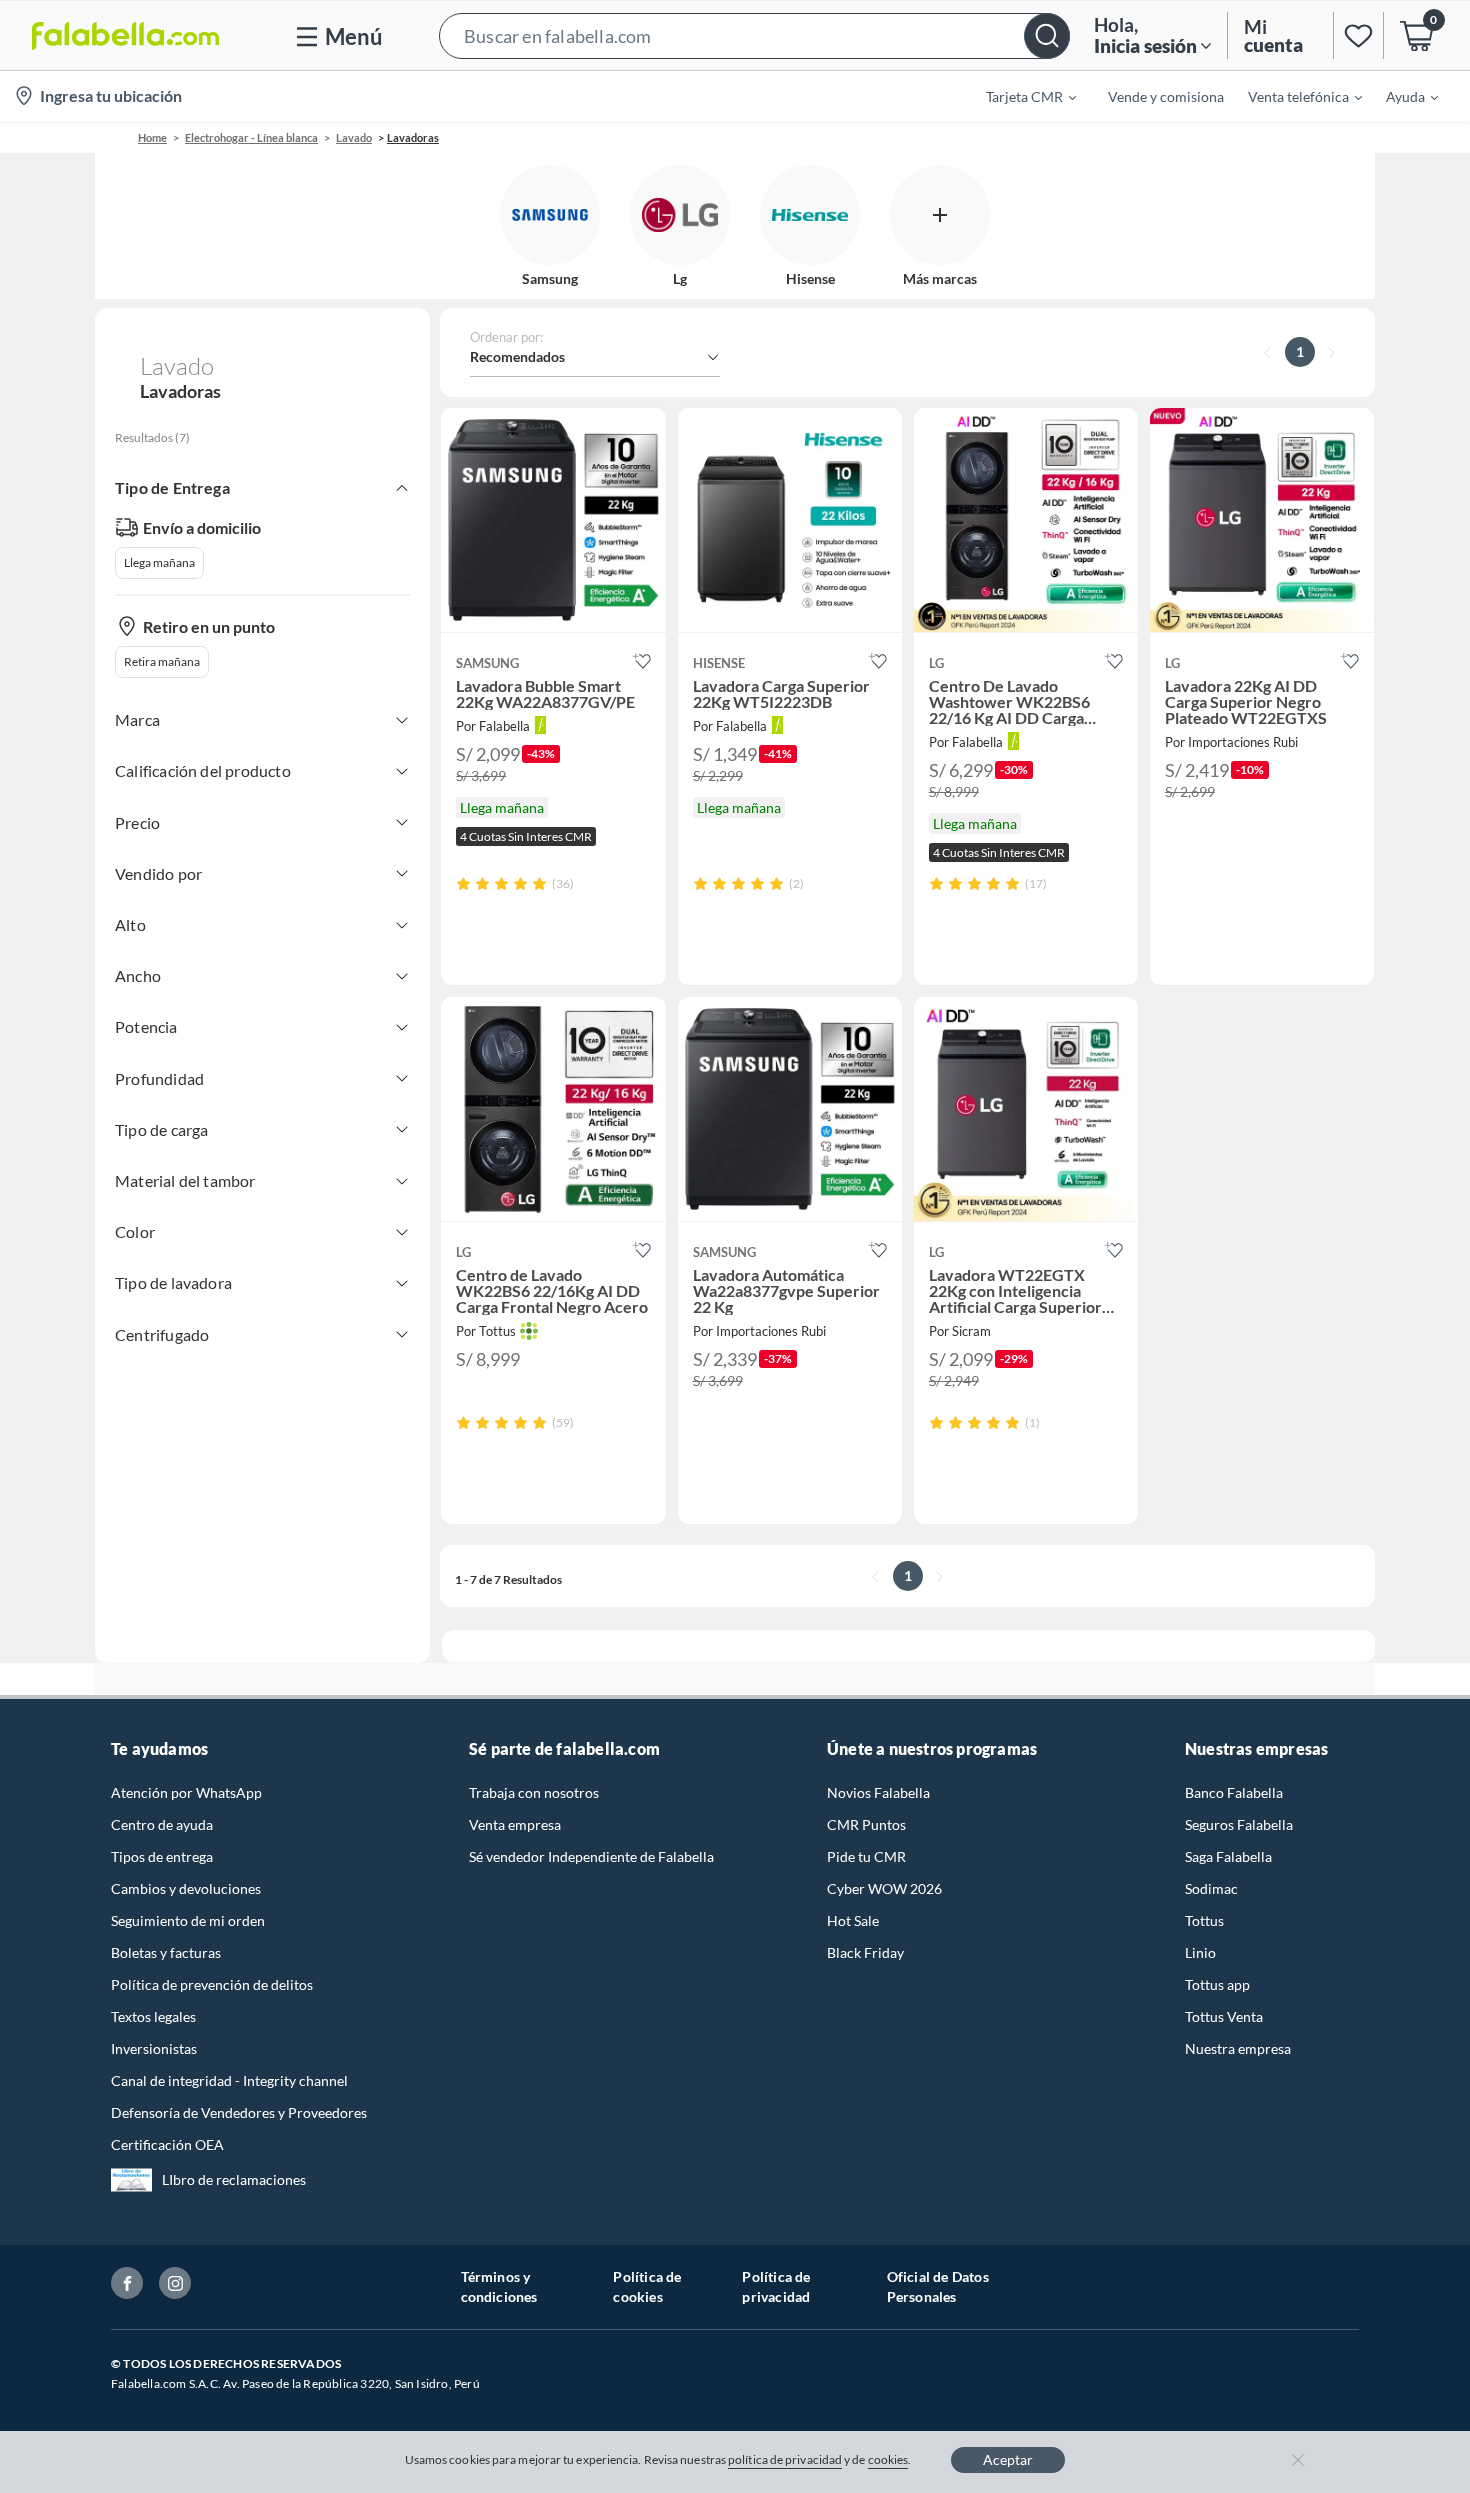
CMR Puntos (866, 1824)
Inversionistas (154, 2048)
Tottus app (1217, 1984)
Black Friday (865, 1952)
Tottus (1204, 1920)
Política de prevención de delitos (212, 1984)
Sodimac (1211, 1888)
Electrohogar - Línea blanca (251, 137)
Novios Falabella (878, 1792)
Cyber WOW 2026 (884, 1888)
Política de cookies (647, 2286)
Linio (1200, 1952)
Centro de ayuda (162, 1824)
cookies (888, 2459)
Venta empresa (515, 1824)
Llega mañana (159, 562)
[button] (754, 35)
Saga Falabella (1228, 1856)
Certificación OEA (167, 2144)
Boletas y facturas (166, 1952)
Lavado (354, 137)
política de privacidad (785, 2459)
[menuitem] (1019, 96)
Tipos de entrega (162, 1856)
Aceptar (1008, 2459)
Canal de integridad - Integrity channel (229, 2080)
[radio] (463, 883)
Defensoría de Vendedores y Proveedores (239, 2112)
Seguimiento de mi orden (188, 1920)
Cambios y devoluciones (186, 1888)
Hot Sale (853, 1920)
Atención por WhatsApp (186, 1792)
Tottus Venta (1224, 2016)
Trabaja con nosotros (534, 1792)
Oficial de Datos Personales (938, 2286)
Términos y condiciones (499, 2286)
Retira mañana (162, 661)
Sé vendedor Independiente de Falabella (591, 1856)
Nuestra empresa (1238, 2048)
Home (152, 137)
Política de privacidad (776, 2286)
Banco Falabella (1234, 1792)
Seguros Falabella (1239, 1824)
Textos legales (153, 2016)
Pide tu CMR (866, 1856)
